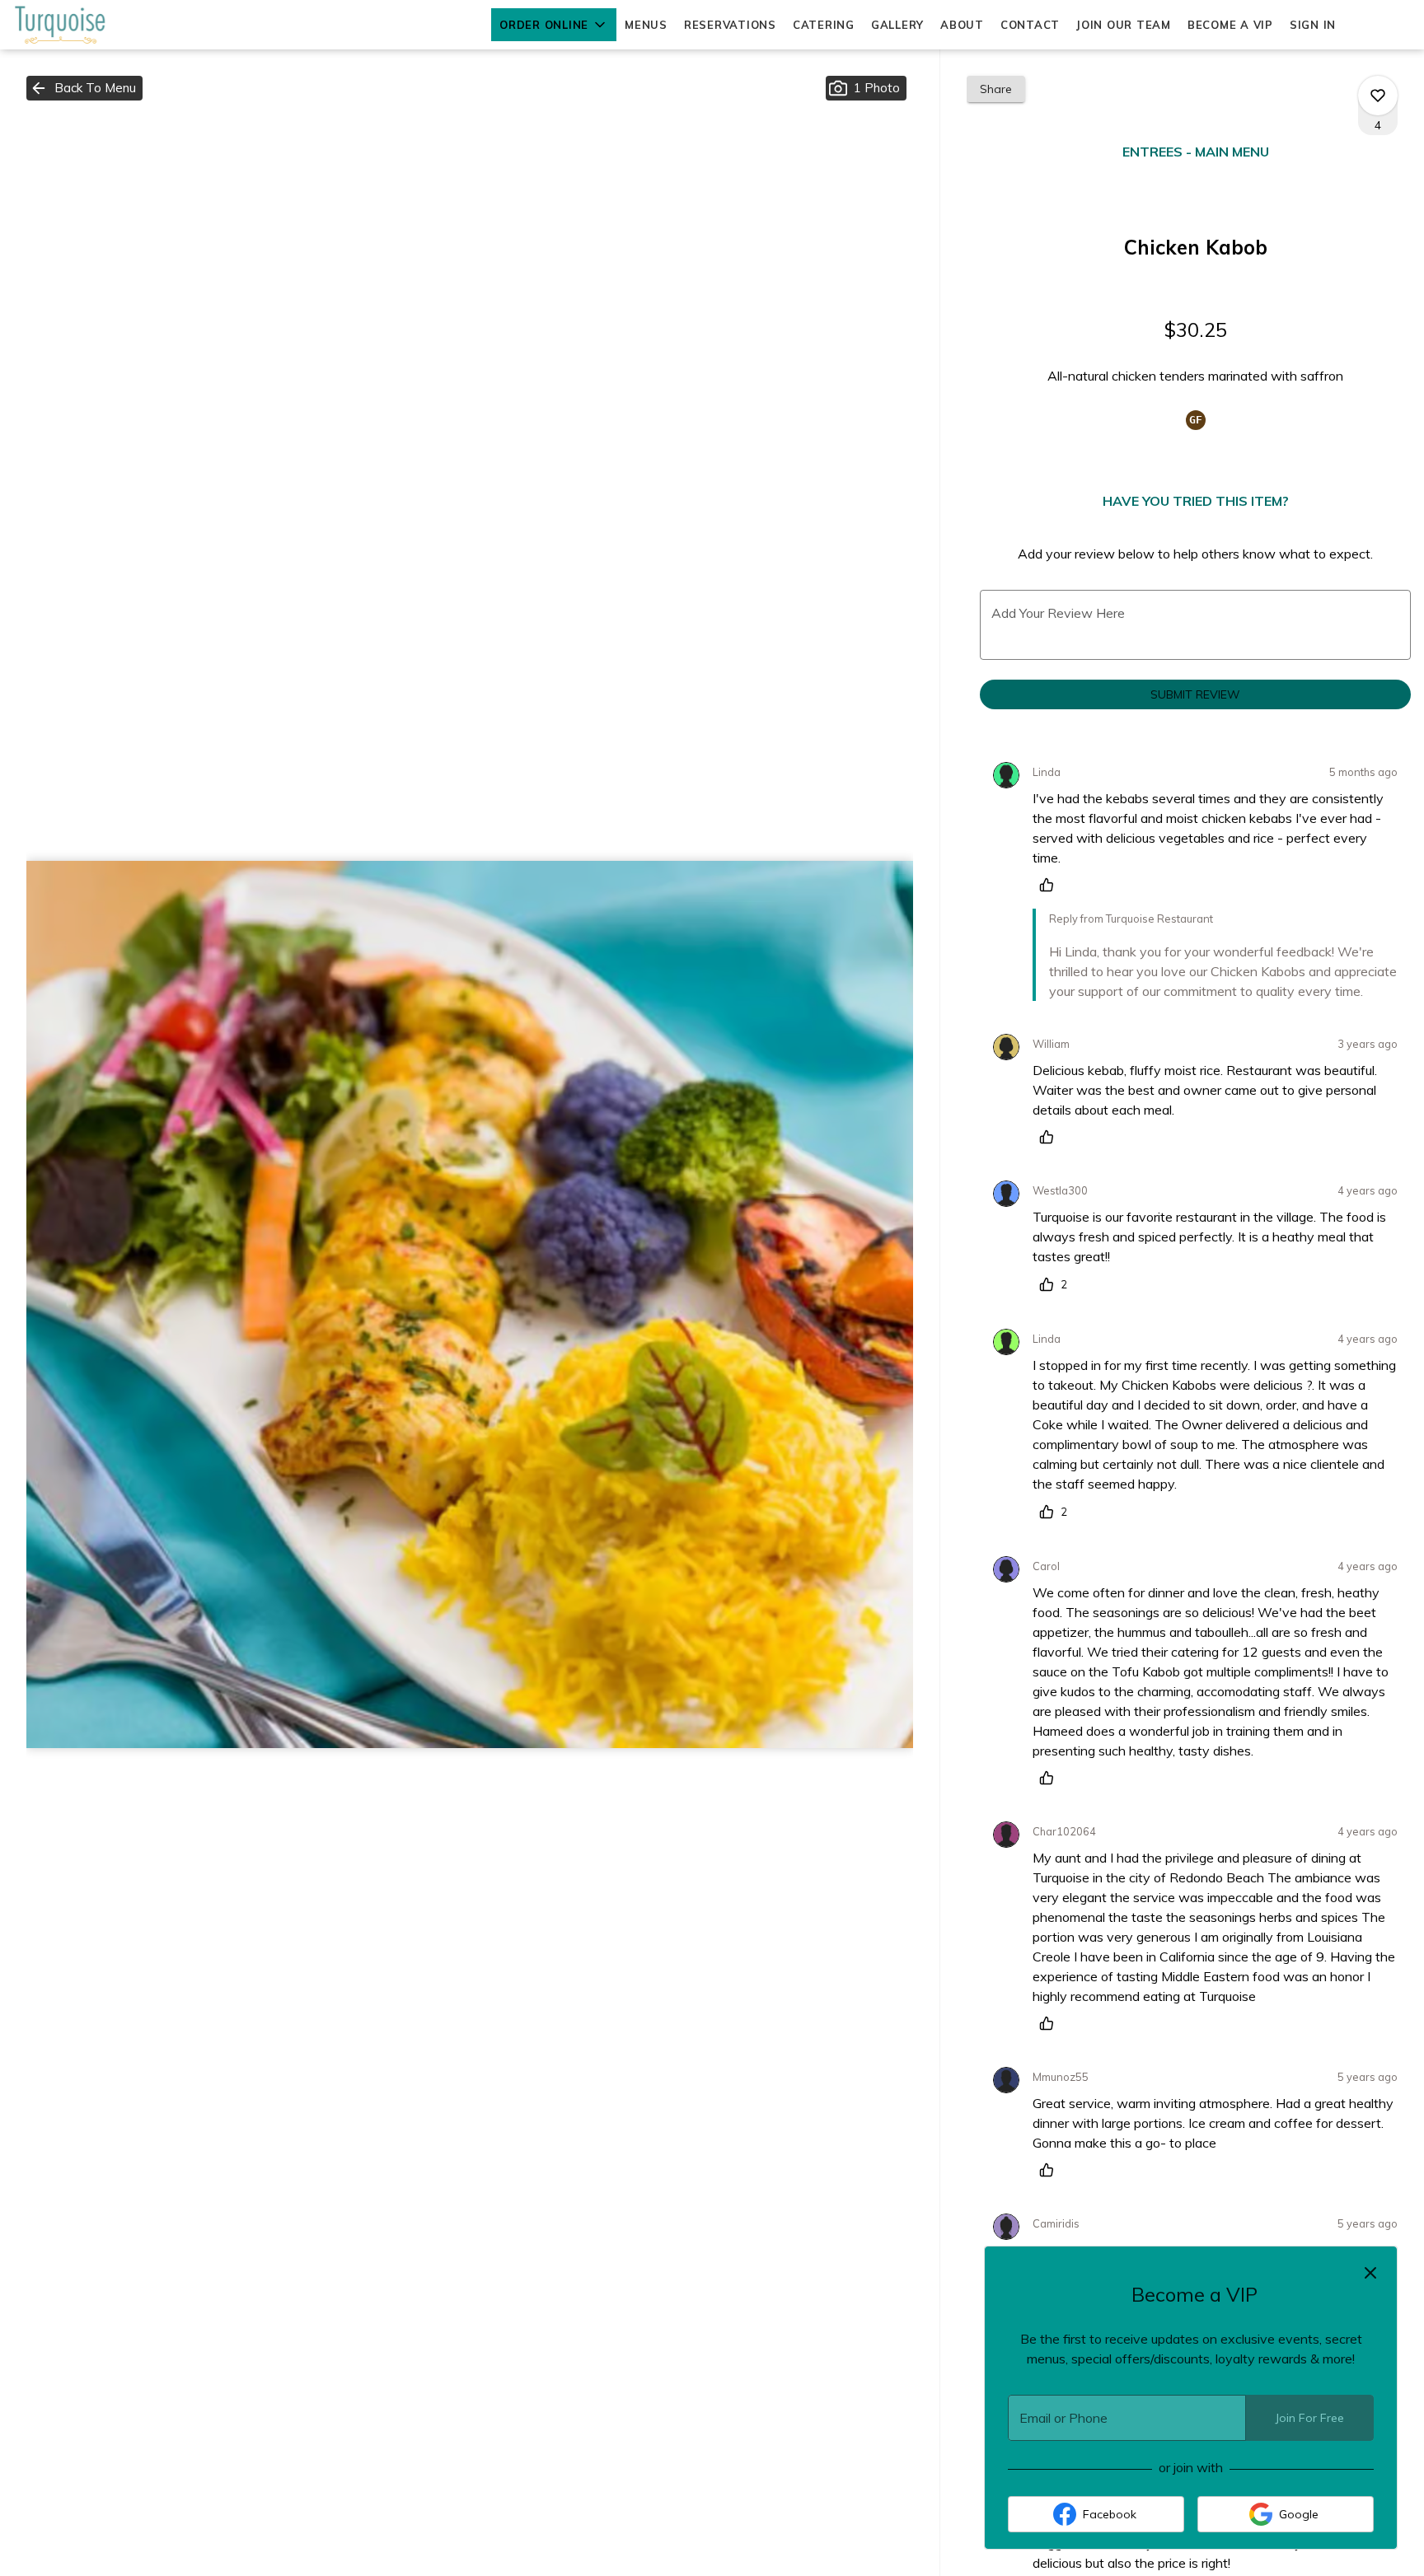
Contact (1030, 25)
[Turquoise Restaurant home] (87, 25)
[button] (554, 25)
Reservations (730, 25)
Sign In (1313, 25)
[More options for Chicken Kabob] (1378, 96)
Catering (824, 25)
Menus (646, 25)
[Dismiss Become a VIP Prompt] (1370, 2273)
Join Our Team (1124, 25)
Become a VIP (1230, 25)
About (962, 25)
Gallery (897, 25)
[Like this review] (1051, 885)
